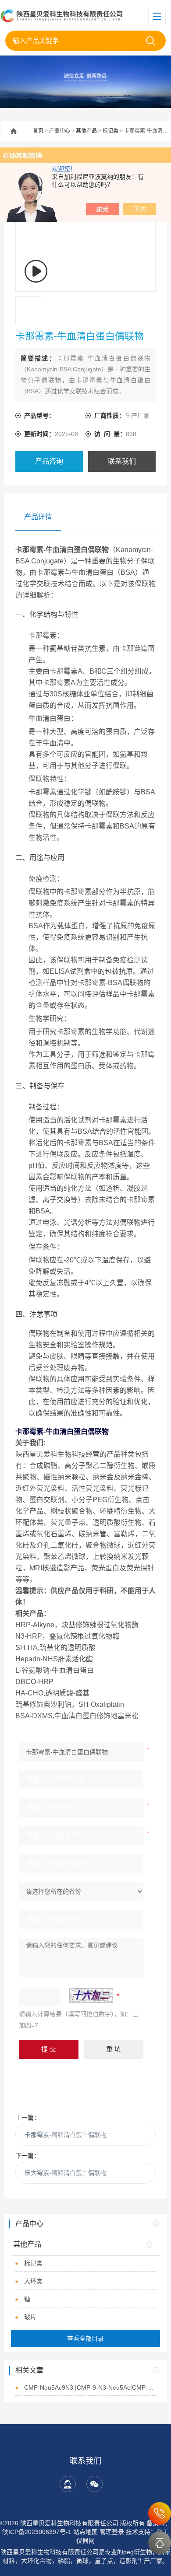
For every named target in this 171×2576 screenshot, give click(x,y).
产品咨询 (49, 461)
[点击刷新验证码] (91, 1996)
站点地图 (85, 2532)
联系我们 (122, 461)
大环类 (33, 2281)
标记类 (110, 131)
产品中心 (60, 131)
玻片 (30, 2317)
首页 (38, 131)
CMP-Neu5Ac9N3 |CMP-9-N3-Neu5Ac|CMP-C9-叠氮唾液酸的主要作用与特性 (90, 2387)
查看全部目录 (85, 2338)
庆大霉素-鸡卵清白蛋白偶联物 (66, 2173)
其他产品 (86, 131)
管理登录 (112, 2532)
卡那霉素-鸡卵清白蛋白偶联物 (66, 2135)
